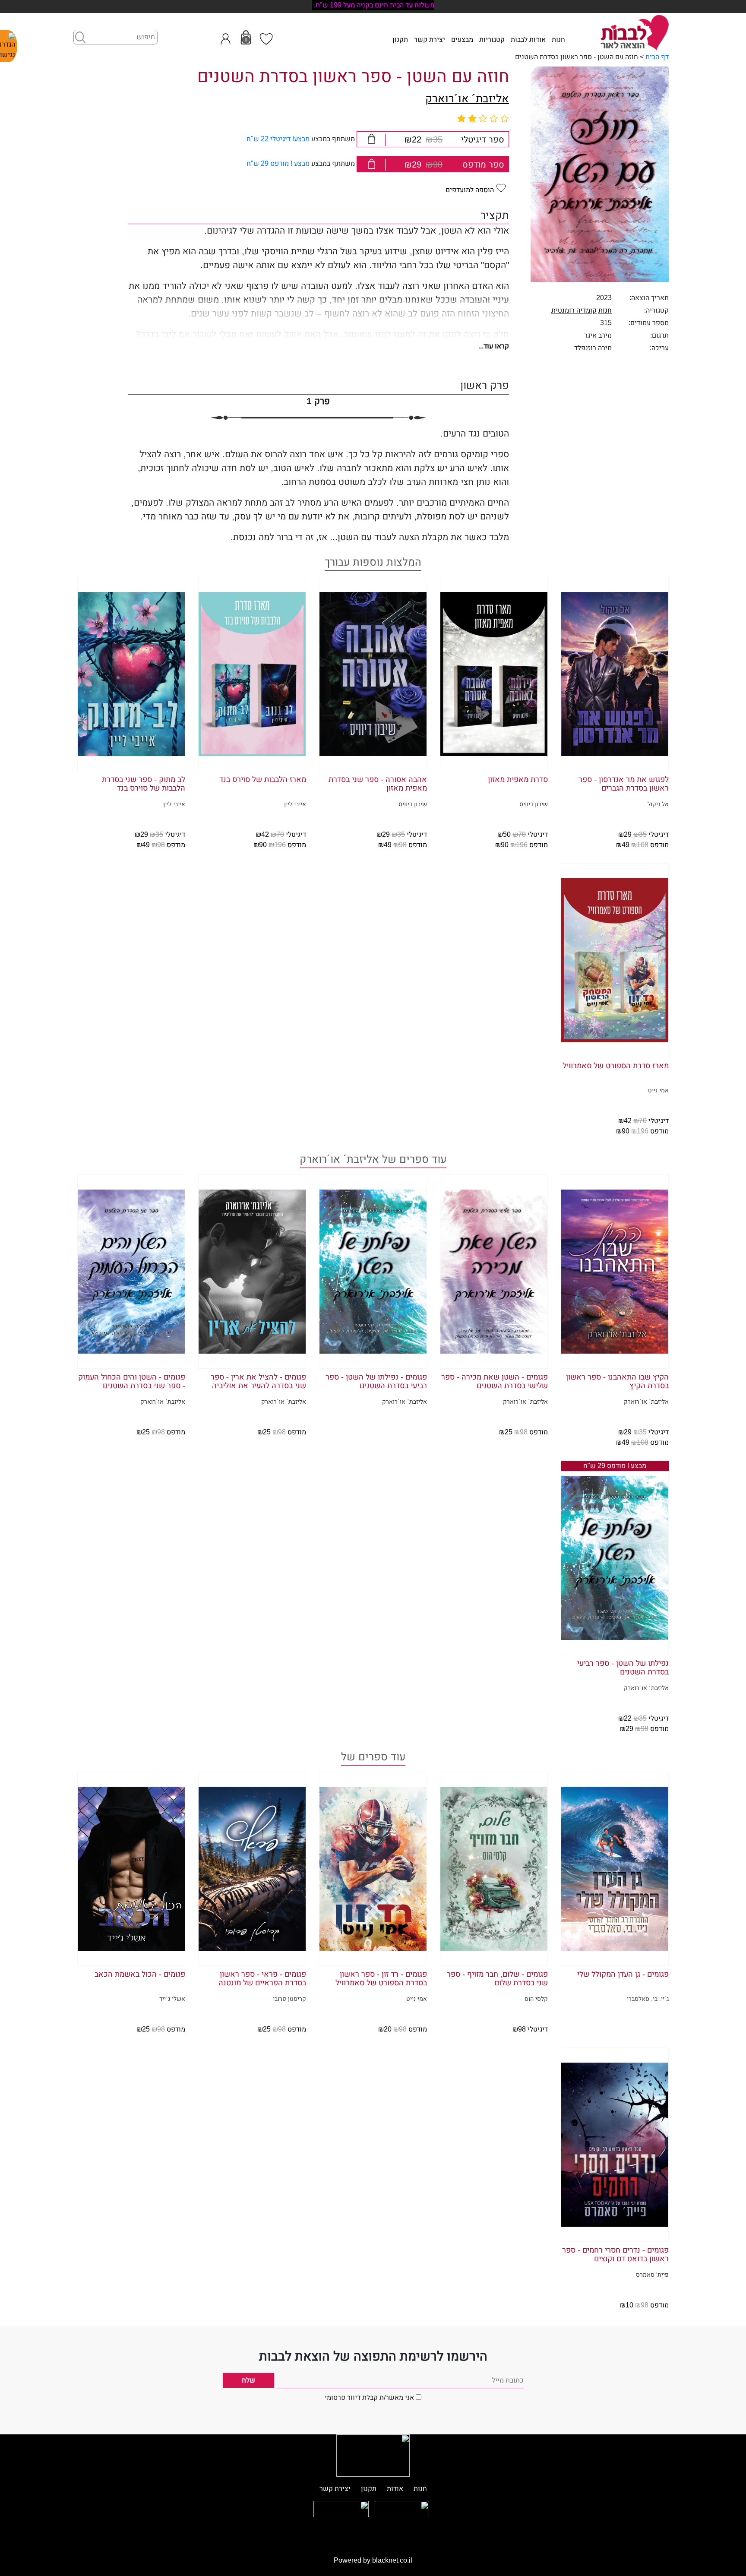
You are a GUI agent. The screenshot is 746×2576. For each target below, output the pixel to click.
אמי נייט (658, 1091)
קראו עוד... (494, 346)
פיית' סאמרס (652, 2275)
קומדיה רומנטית (574, 310)
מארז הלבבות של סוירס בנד (263, 780)
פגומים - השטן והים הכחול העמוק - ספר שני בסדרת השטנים (132, 1382)
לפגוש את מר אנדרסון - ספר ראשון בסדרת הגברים (624, 784)
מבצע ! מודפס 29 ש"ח (278, 164)
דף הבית (657, 57)
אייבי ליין (295, 804)
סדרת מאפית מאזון (518, 780)
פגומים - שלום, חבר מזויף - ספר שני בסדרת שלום (497, 1979)
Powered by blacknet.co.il (373, 2560)
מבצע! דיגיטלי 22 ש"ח (278, 139)
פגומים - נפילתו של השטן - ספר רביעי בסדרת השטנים (376, 1382)
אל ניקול (658, 804)
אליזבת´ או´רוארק (467, 99)
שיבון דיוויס (534, 804)
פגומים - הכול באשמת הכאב (140, 1975)
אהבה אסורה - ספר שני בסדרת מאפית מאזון (378, 784)
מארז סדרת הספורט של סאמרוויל (616, 1066)
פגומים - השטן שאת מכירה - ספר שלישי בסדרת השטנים (495, 1382)
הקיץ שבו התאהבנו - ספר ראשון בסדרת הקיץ (617, 1382)
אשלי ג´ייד (172, 1999)
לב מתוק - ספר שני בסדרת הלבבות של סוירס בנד (144, 784)
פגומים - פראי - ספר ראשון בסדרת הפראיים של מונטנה (262, 1979)
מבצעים (462, 40)
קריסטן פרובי (289, 1999)
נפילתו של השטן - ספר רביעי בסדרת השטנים (623, 1668)
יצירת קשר (430, 40)
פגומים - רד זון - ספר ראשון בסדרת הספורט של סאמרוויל (381, 1979)
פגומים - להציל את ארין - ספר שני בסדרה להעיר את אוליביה (258, 1382)
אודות (395, 2489)
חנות (558, 40)
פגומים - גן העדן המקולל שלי (623, 1975)
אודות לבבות (528, 40)
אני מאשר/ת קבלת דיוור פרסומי (369, 2398)
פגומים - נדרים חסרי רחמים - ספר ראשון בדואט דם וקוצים (615, 2255)
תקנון (400, 40)
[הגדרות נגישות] (9, 46)
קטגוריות (492, 40)
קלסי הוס (536, 1999)
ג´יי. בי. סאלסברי (648, 1999)
